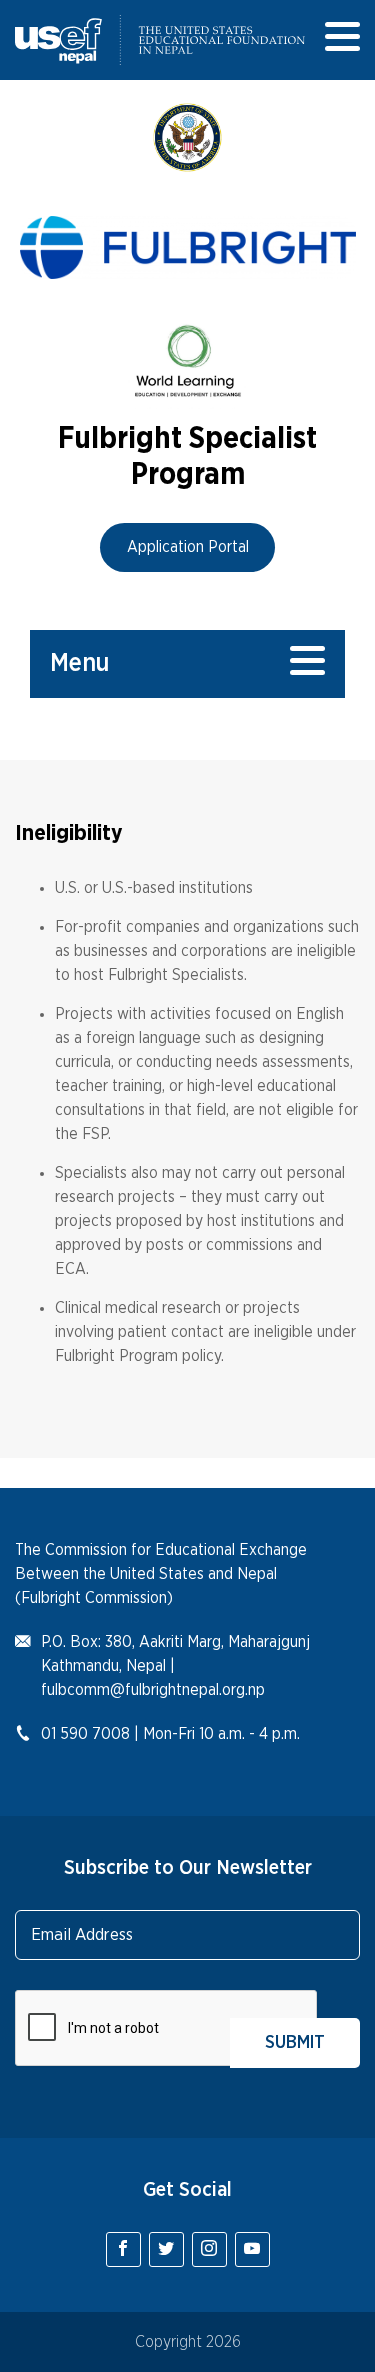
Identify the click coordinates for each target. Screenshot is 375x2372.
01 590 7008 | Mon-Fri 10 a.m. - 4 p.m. (170, 1734)
